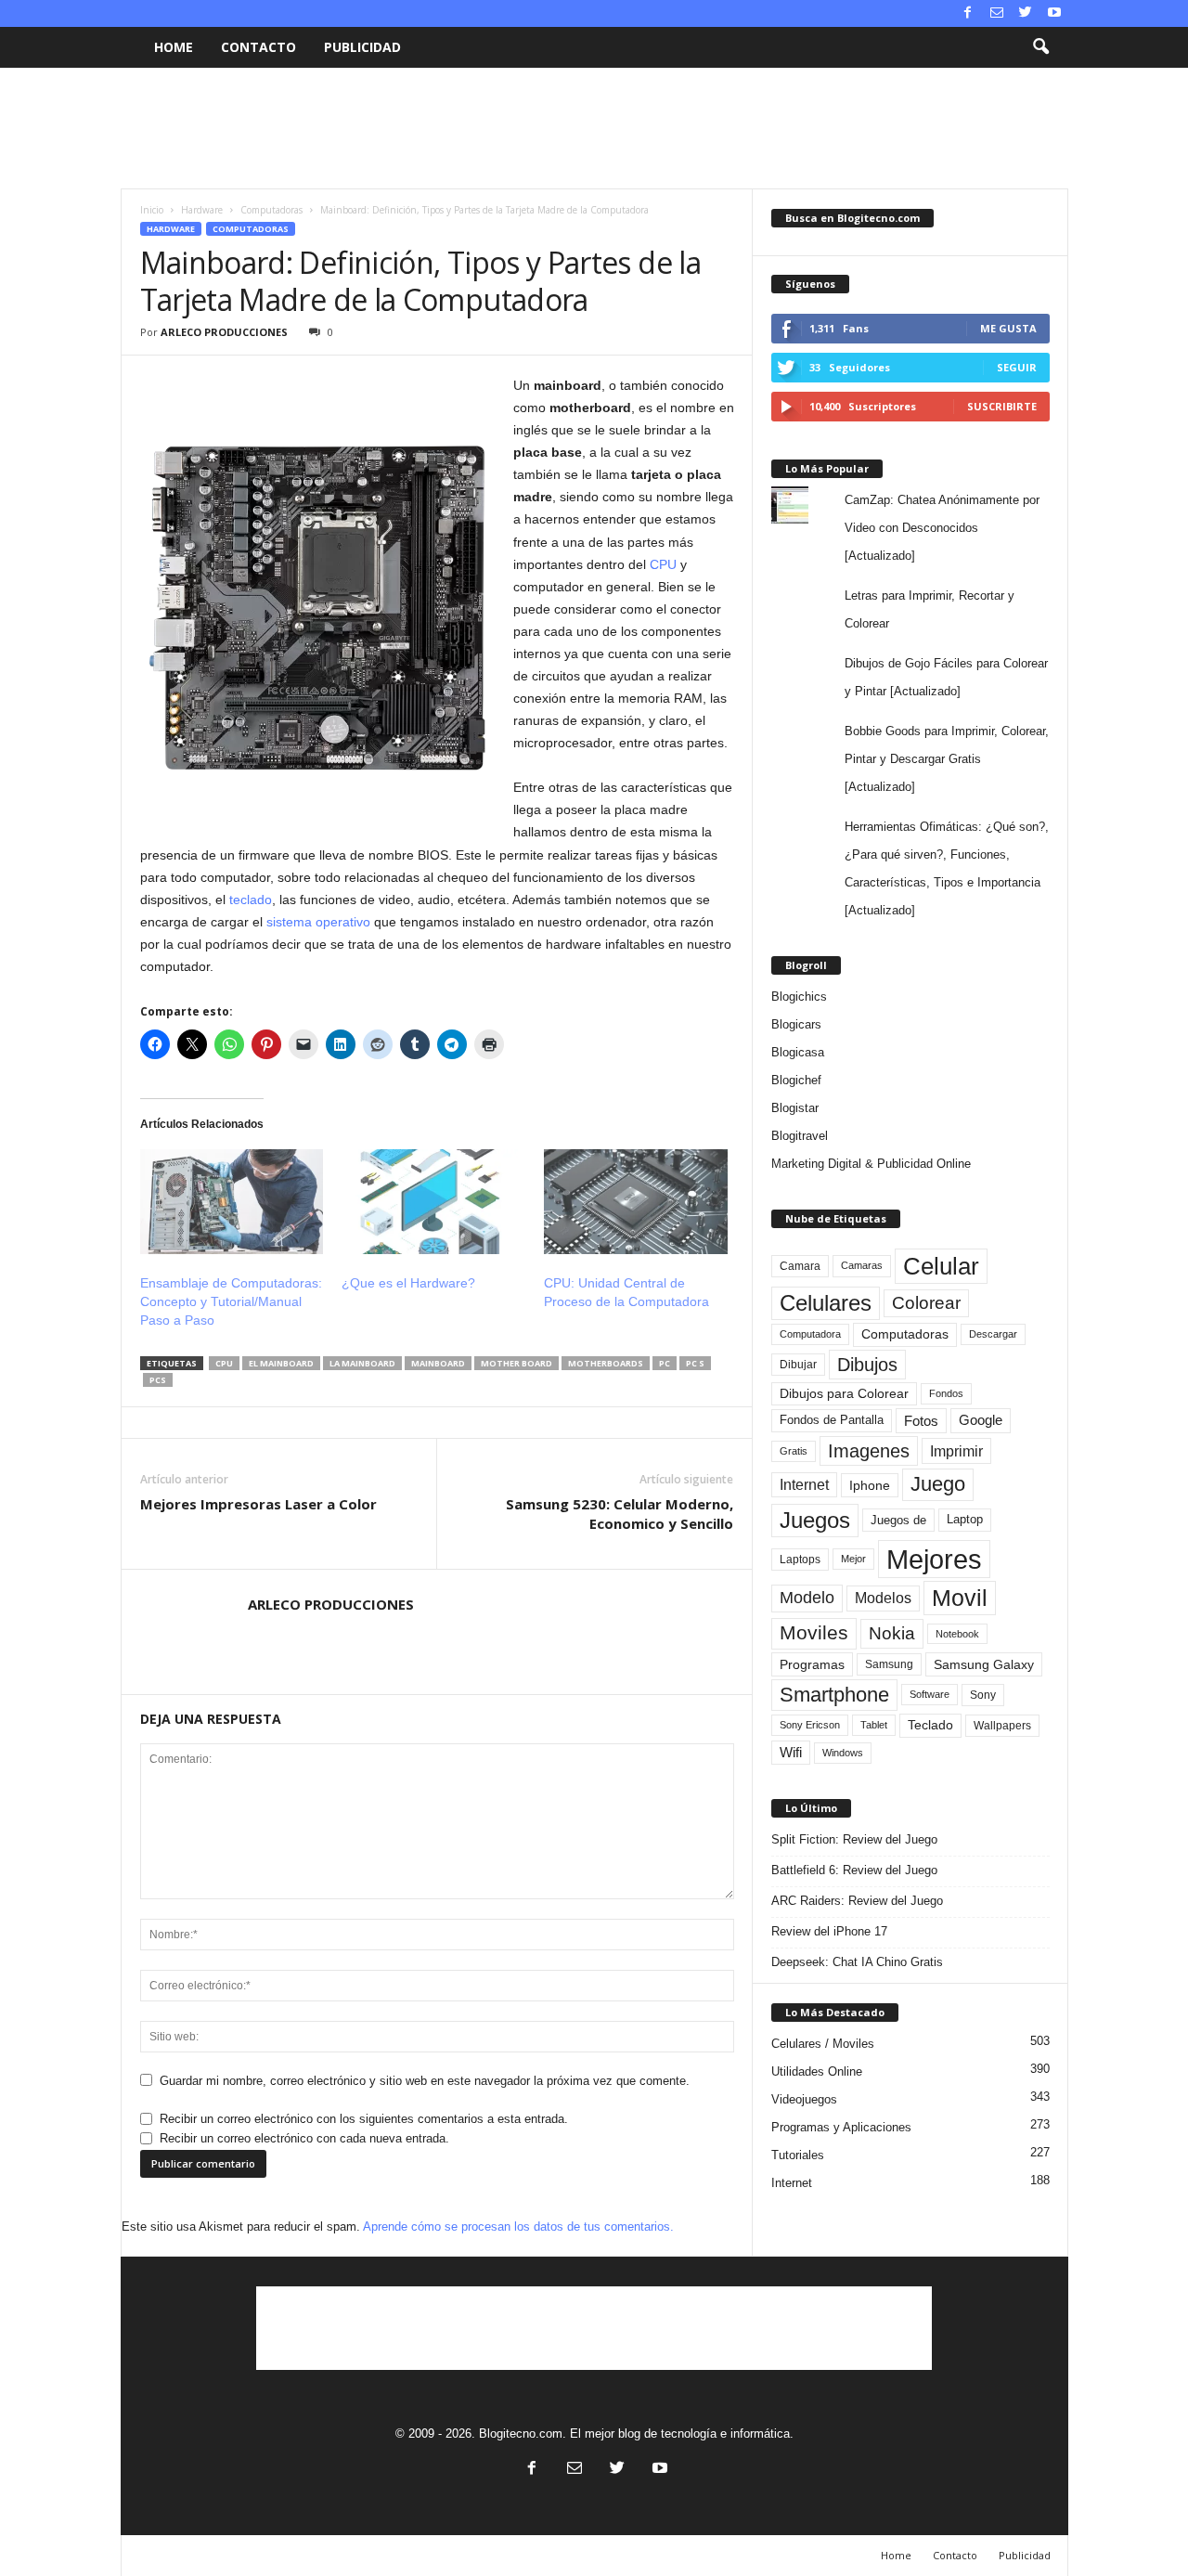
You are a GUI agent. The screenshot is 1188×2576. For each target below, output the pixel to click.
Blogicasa (798, 1052)
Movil (960, 1598)
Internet (804, 1485)
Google (981, 1420)
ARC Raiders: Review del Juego (857, 1901)
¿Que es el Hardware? (408, 1283)
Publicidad (362, 47)
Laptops (800, 1560)
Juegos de (898, 1520)
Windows (843, 1753)
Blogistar (795, 1108)
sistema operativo (318, 922)
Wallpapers (1002, 1726)
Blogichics (799, 997)
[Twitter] (1026, 13)
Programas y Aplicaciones (841, 2127)
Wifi (791, 1753)
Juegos (815, 1520)
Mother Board (517, 1363)
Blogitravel (800, 1136)
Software (930, 1694)
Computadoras (271, 210)
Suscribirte (1002, 406)
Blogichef (796, 1080)
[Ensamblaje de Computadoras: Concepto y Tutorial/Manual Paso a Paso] (232, 1202)
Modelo (807, 1598)
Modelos (883, 1598)
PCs (158, 1380)
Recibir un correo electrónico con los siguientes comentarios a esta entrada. (364, 2119)
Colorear (926, 1303)
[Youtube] (1054, 13)
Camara (800, 1266)
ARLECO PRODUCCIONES (224, 332)
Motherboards (606, 1363)
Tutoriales (798, 2155)
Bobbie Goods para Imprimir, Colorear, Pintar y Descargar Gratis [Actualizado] (947, 759)
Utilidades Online (817, 2071)
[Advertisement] (594, 128)
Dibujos (867, 1365)
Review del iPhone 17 (829, 1931)
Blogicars (796, 1024)
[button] (1040, 47)
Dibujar (798, 1365)
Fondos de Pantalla (832, 1420)
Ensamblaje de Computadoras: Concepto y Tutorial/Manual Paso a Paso (231, 1301)
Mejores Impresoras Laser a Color (258, 1504)
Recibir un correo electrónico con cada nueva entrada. (304, 2138)
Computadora (810, 1334)
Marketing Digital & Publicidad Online (871, 1164)
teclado (251, 900)
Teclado (930, 1725)
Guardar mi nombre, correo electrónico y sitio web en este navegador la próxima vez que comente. (425, 2081)
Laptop (965, 1519)
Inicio (152, 210)
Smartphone (834, 1695)
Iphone (870, 1485)
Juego (938, 1484)
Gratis (794, 1451)
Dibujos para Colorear (844, 1394)
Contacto (258, 47)
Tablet (874, 1725)
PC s (695, 1363)
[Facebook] (968, 13)
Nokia (892, 1633)
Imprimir (956, 1451)
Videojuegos (804, 2099)
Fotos (921, 1421)
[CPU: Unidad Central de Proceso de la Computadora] (636, 1202)
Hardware (202, 210)
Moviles (814, 1633)
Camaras (862, 1265)
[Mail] (997, 13)
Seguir (1017, 367)
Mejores (934, 1559)
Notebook (957, 1634)
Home (174, 47)
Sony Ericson (810, 1725)
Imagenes (869, 1451)
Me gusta (1008, 328)
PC (665, 1363)
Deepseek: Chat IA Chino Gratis (857, 1962)
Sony (983, 1695)
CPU (663, 564)
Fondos (946, 1393)
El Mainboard (281, 1363)
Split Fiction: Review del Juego (854, 1839)
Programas (812, 1664)
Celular (941, 1266)
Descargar (993, 1334)
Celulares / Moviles (823, 2044)
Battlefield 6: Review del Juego (854, 1870)
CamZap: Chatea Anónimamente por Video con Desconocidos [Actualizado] (942, 528)
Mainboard (438, 1363)
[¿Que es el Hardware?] (433, 1202)
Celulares (826, 1303)
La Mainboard (362, 1363)
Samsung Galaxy (984, 1664)
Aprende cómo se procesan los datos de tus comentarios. (518, 2226)
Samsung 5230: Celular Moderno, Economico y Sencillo (620, 1514)
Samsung (889, 1664)
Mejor (853, 1559)
